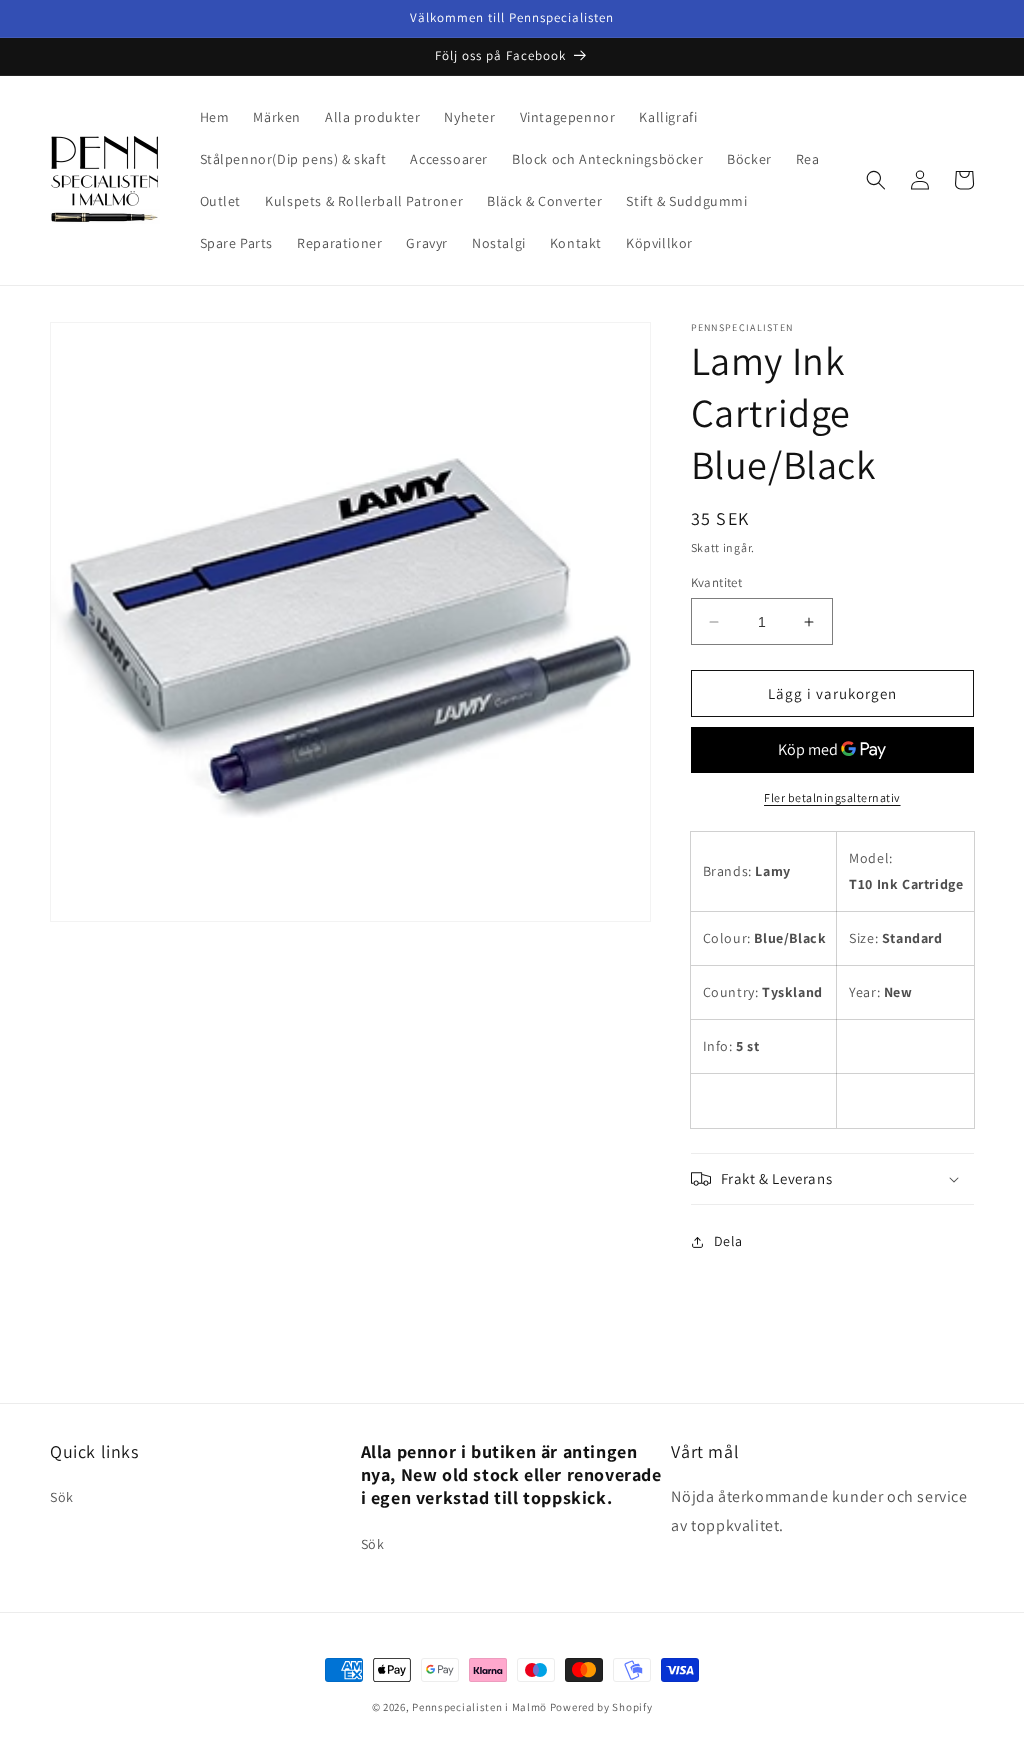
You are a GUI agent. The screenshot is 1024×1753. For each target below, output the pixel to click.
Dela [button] (728, 1241)
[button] (876, 180)
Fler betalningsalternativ (832, 797)
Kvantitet (717, 582)
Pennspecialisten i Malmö (479, 1707)
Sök (62, 1497)
